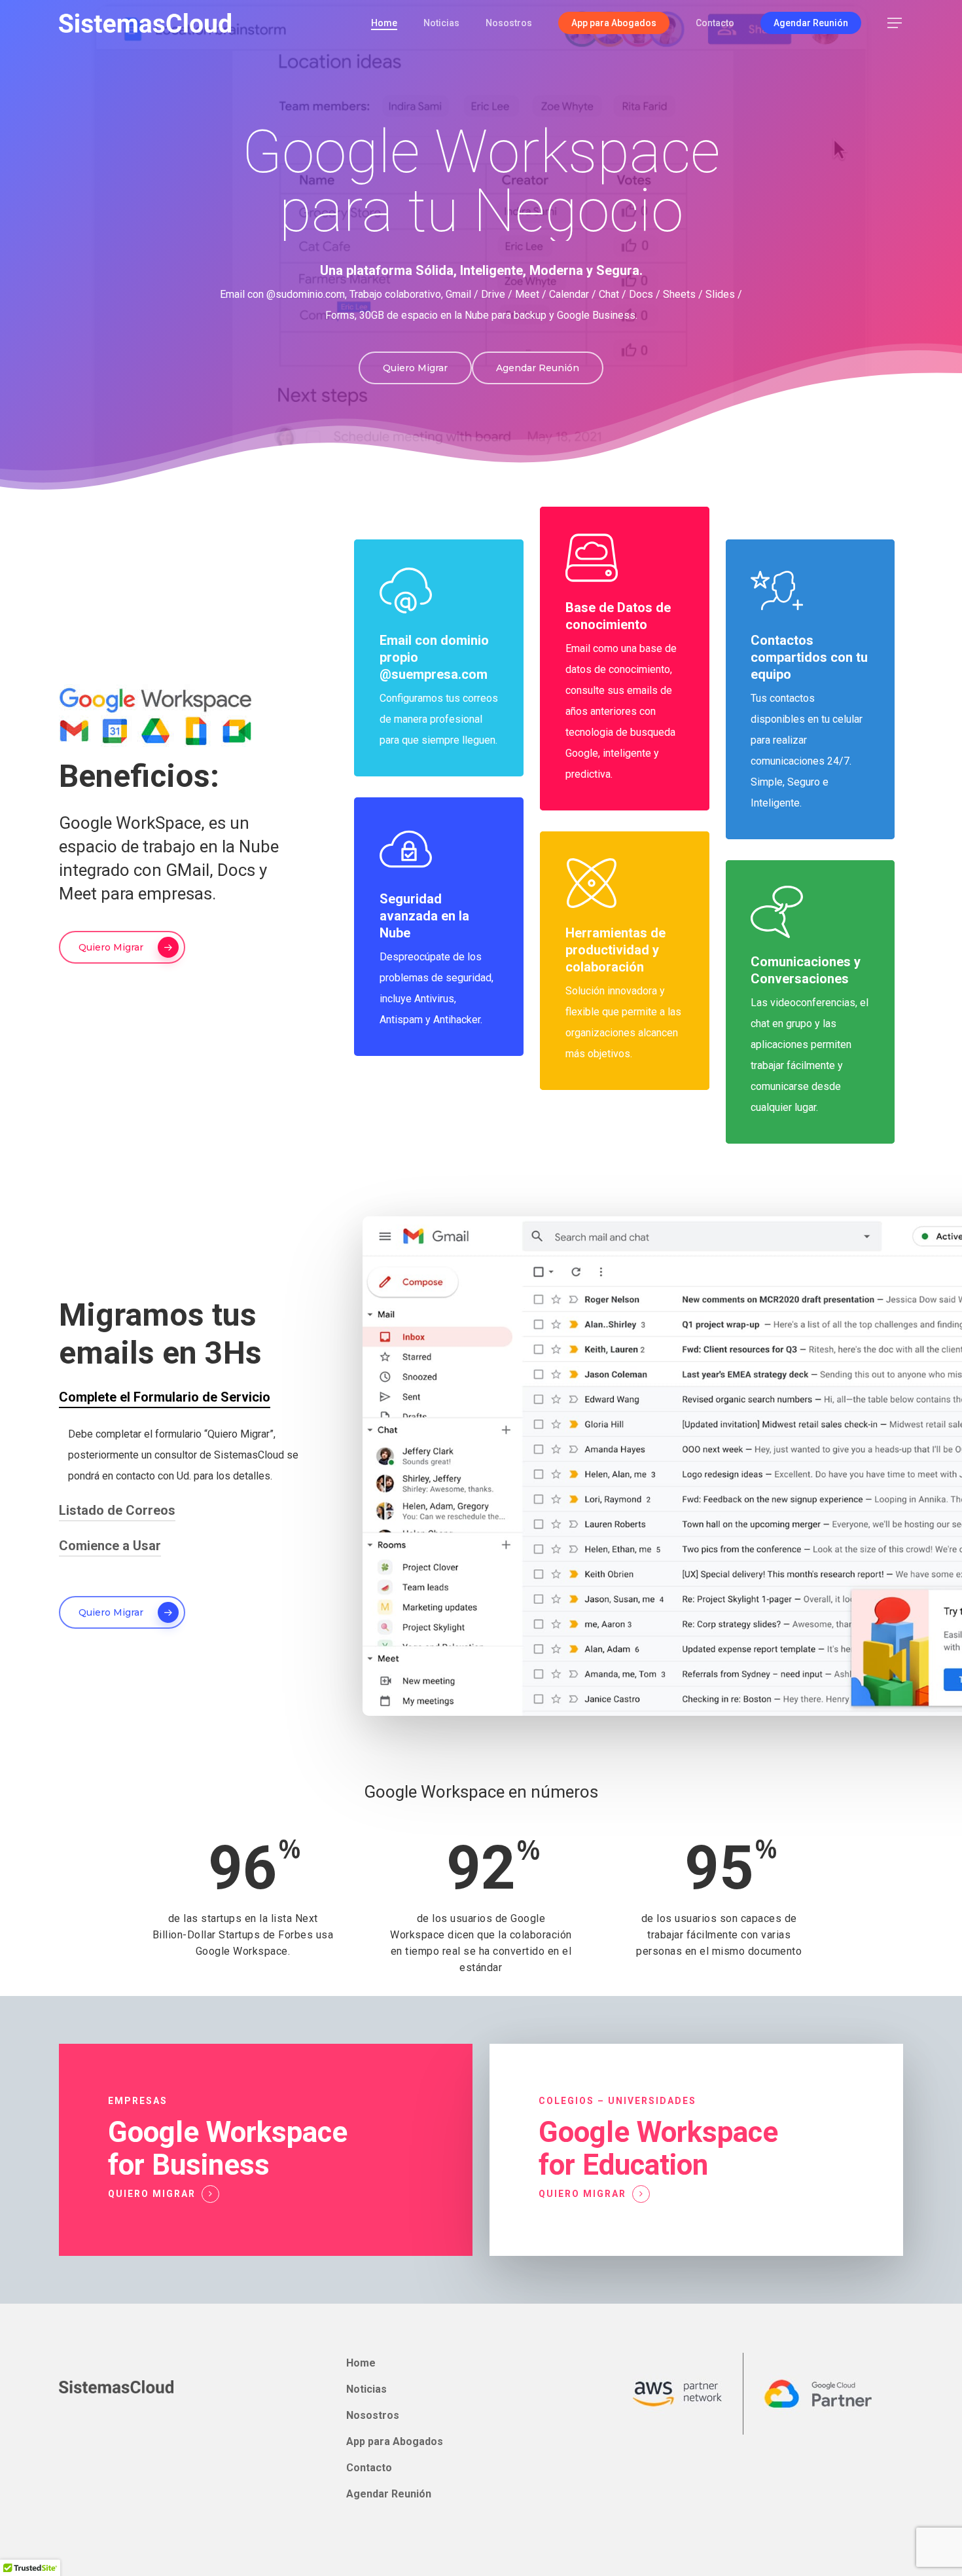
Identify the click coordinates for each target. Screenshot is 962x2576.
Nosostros (373, 2415)
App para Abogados (395, 2441)
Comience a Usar (110, 1546)
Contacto (369, 2468)
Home (361, 2363)
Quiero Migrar (152, 2194)
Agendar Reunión (389, 2494)
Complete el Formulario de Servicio (165, 1397)
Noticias (366, 2389)
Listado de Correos (117, 1510)
